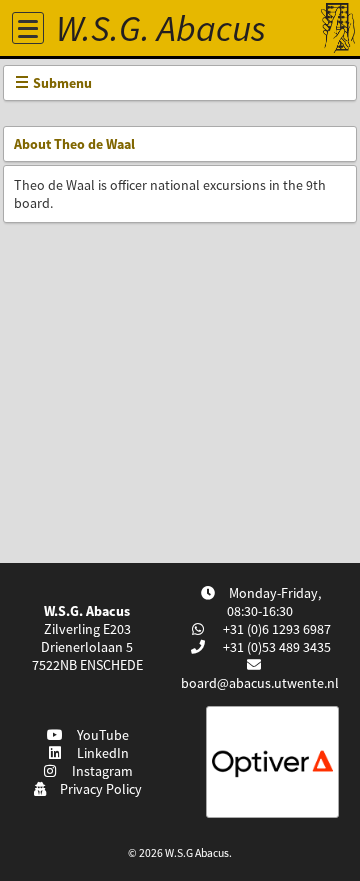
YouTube (100, 735)
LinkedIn (100, 753)
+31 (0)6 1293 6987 (275, 629)
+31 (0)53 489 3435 (275, 647)
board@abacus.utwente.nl (260, 683)
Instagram (99, 771)
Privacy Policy (98, 789)
